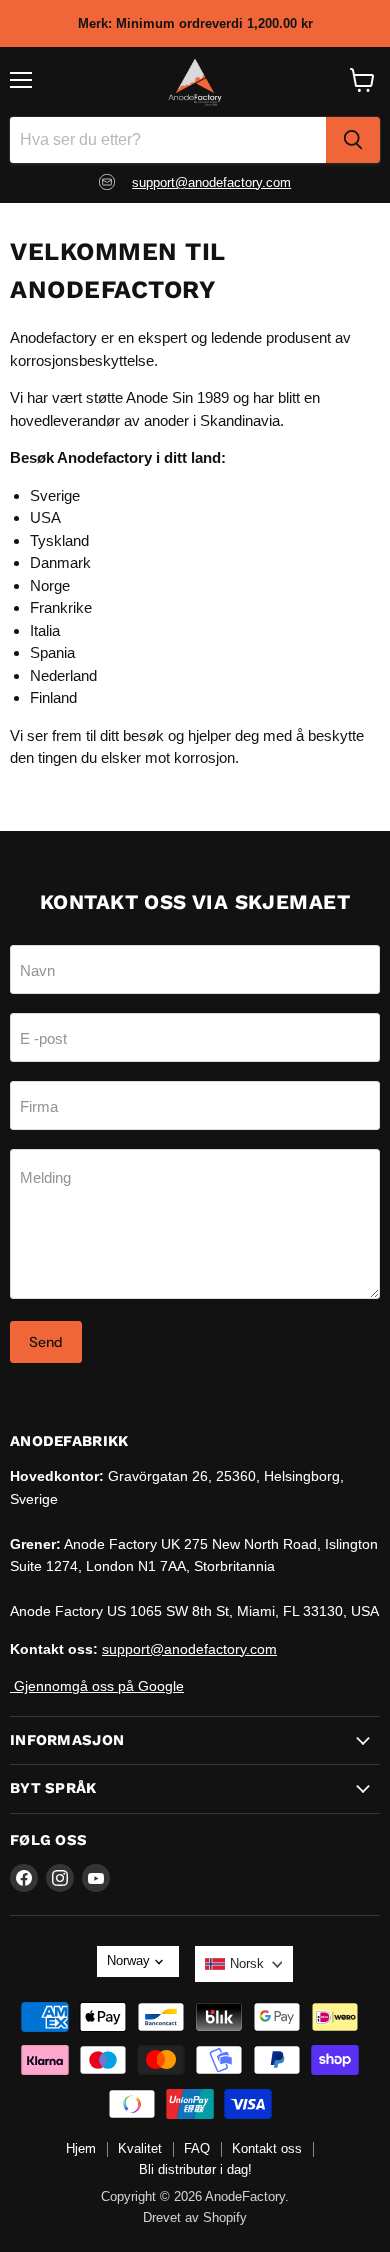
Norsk (247, 1963)
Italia (45, 630)
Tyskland (59, 540)
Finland (53, 697)
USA (45, 517)
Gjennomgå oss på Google (97, 1686)
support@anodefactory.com (211, 182)
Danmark (60, 562)
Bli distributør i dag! (195, 2169)
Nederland (63, 675)
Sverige (55, 495)
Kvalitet (140, 2148)
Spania (52, 652)
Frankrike (61, 607)
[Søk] (353, 140)
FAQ (197, 2148)
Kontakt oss (267, 2148)
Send (46, 1342)
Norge (50, 585)
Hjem (81, 2148)
